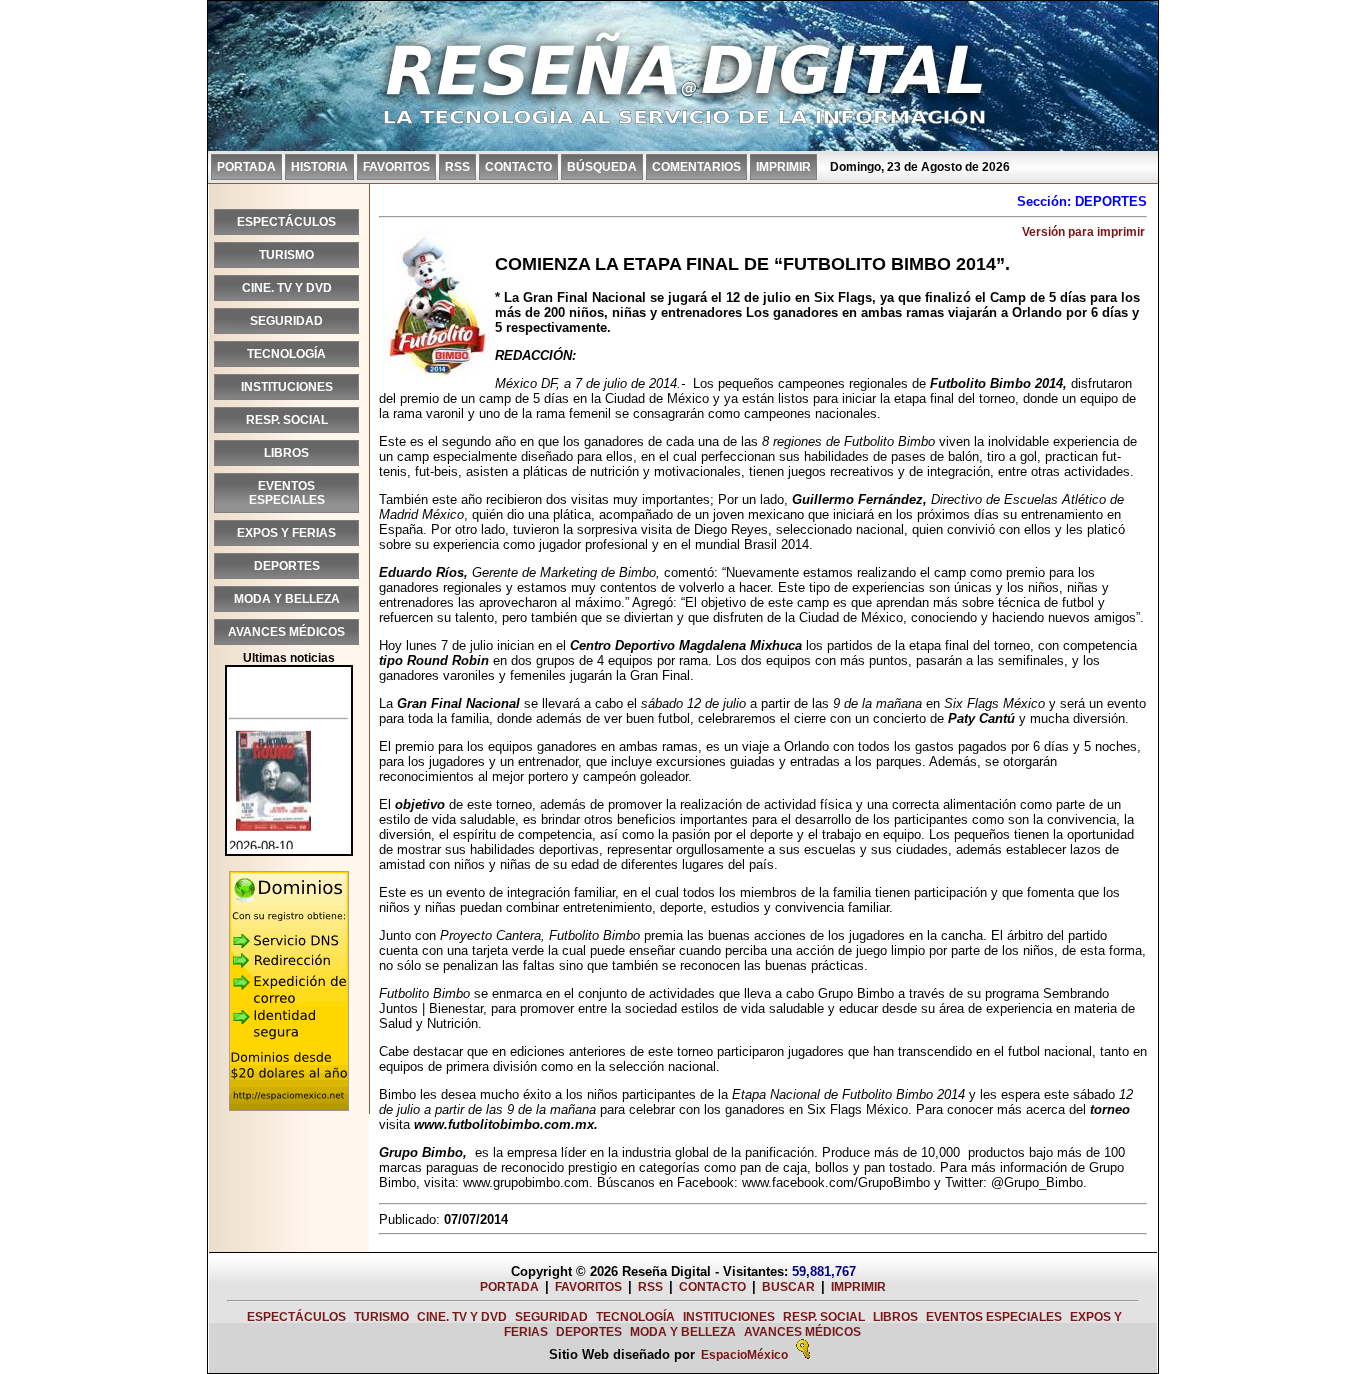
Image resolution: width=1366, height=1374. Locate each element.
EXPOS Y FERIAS (286, 533)
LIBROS (286, 453)
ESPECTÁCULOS (286, 222)
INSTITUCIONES (287, 387)
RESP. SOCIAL (287, 420)
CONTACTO (518, 167)
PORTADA (246, 167)
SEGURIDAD (286, 321)
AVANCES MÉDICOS (286, 632)
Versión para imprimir (1083, 232)
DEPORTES (287, 566)
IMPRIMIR (783, 167)
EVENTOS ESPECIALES (287, 493)
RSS (457, 167)
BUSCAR (788, 1287)
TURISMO (286, 255)
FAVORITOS (396, 167)
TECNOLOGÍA (286, 354)
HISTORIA (319, 167)
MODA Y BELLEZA (287, 599)
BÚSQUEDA (602, 167)
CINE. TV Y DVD (287, 288)
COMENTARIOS (696, 167)
